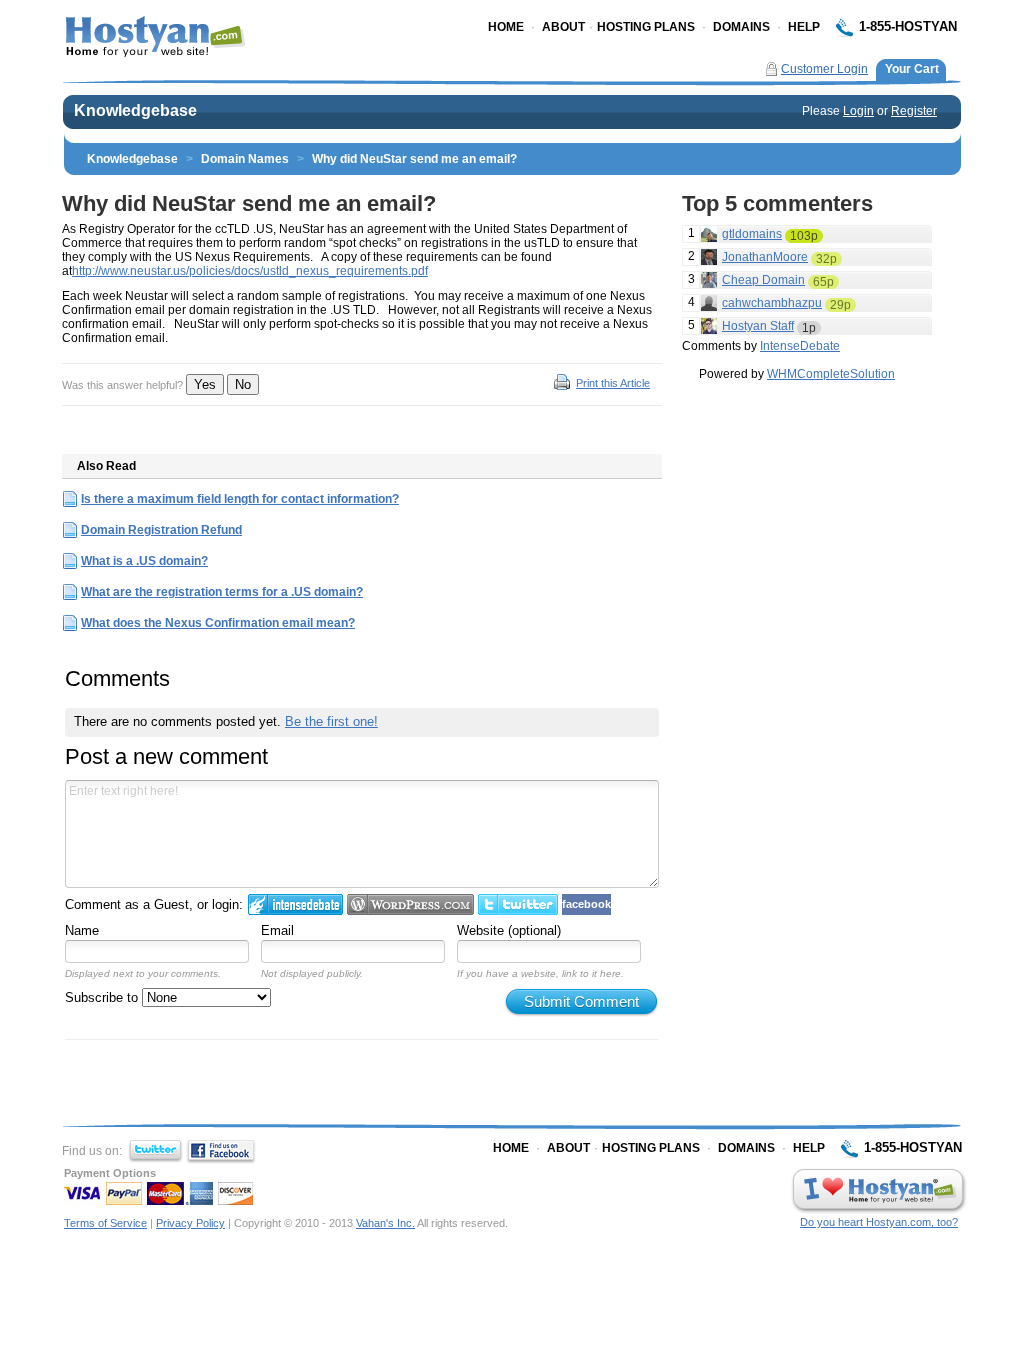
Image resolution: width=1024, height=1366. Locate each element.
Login (858, 111)
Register (914, 111)
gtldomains (752, 234)
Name (82, 930)
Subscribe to (103, 997)
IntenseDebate (800, 346)
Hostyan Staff (758, 326)
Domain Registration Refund (161, 530)
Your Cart (912, 69)
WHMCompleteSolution (831, 374)
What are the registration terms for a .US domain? (222, 592)
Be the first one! (331, 721)
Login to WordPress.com (410, 904)
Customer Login (824, 69)
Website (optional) (509, 930)
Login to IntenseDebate (295, 904)
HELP (804, 27)
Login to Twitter (518, 904)
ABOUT (563, 27)
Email (277, 930)
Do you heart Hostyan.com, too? (879, 1222)
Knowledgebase (132, 159)
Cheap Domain (763, 280)
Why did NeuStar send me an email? (414, 159)
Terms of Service (105, 1223)
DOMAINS (741, 27)
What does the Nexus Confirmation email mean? (218, 623)
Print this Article (613, 383)
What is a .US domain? (144, 561)
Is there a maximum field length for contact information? (240, 499)
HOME (506, 27)
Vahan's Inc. (385, 1223)
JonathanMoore (765, 257)
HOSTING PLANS (646, 27)
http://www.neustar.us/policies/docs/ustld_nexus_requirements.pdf (250, 271)
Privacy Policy (190, 1223)
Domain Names (245, 159)
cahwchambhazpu (772, 303)
